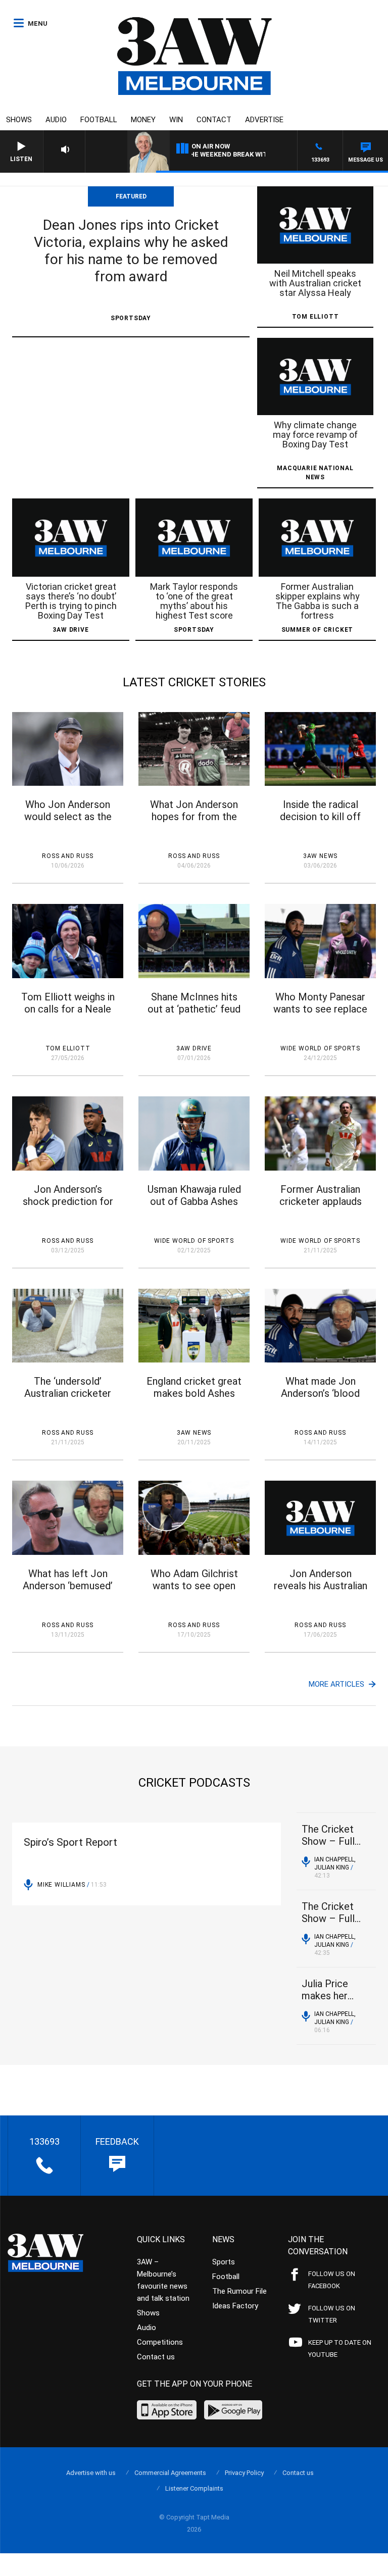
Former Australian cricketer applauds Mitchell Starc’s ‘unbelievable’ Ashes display (321, 1207)
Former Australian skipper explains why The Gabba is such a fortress (318, 601)
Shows (19, 120)
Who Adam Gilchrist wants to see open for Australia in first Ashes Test (194, 1592)
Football (99, 120)
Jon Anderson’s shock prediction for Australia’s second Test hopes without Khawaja (68, 1207)
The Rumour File (239, 2291)
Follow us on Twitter (332, 2314)
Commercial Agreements (170, 2473)
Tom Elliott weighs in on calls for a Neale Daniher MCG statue (68, 1009)
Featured (131, 196)
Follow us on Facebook (332, 2280)
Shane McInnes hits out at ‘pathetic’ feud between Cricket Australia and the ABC (194, 1015)
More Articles (337, 1684)
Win (176, 120)
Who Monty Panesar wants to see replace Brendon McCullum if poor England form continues (320, 1015)
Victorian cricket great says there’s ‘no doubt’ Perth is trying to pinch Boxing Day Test (71, 601)
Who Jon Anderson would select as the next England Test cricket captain (68, 823)
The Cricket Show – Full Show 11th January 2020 (331, 1913)
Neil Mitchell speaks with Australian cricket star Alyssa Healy (315, 283)
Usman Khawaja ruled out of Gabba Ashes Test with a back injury (194, 1207)
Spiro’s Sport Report (70, 1842)
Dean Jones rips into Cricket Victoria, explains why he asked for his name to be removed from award (131, 251)
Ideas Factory (235, 2306)
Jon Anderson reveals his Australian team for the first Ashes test (321, 1592)
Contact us (156, 2357)
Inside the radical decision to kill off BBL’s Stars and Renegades (320, 823)
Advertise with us (91, 2473)
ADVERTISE (264, 120)
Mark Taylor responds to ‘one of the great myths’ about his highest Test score (194, 601)
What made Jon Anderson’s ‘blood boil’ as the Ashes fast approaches (320, 1399)
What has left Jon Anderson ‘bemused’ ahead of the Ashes (68, 1586)
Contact (214, 120)
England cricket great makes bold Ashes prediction (194, 1393)
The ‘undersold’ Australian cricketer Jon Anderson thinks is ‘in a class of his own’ (68, 1399)
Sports (224, 2262)
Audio (56, 120)
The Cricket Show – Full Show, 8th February (328, 1835)
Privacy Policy (244, 2473)
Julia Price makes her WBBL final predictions (327, 1990)
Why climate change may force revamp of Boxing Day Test (315, 435)
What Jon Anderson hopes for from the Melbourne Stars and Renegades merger (194, 823)
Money (143, 120)
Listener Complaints (194, 2488)
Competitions (160, 2342)
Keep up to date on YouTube (340, 2348)
